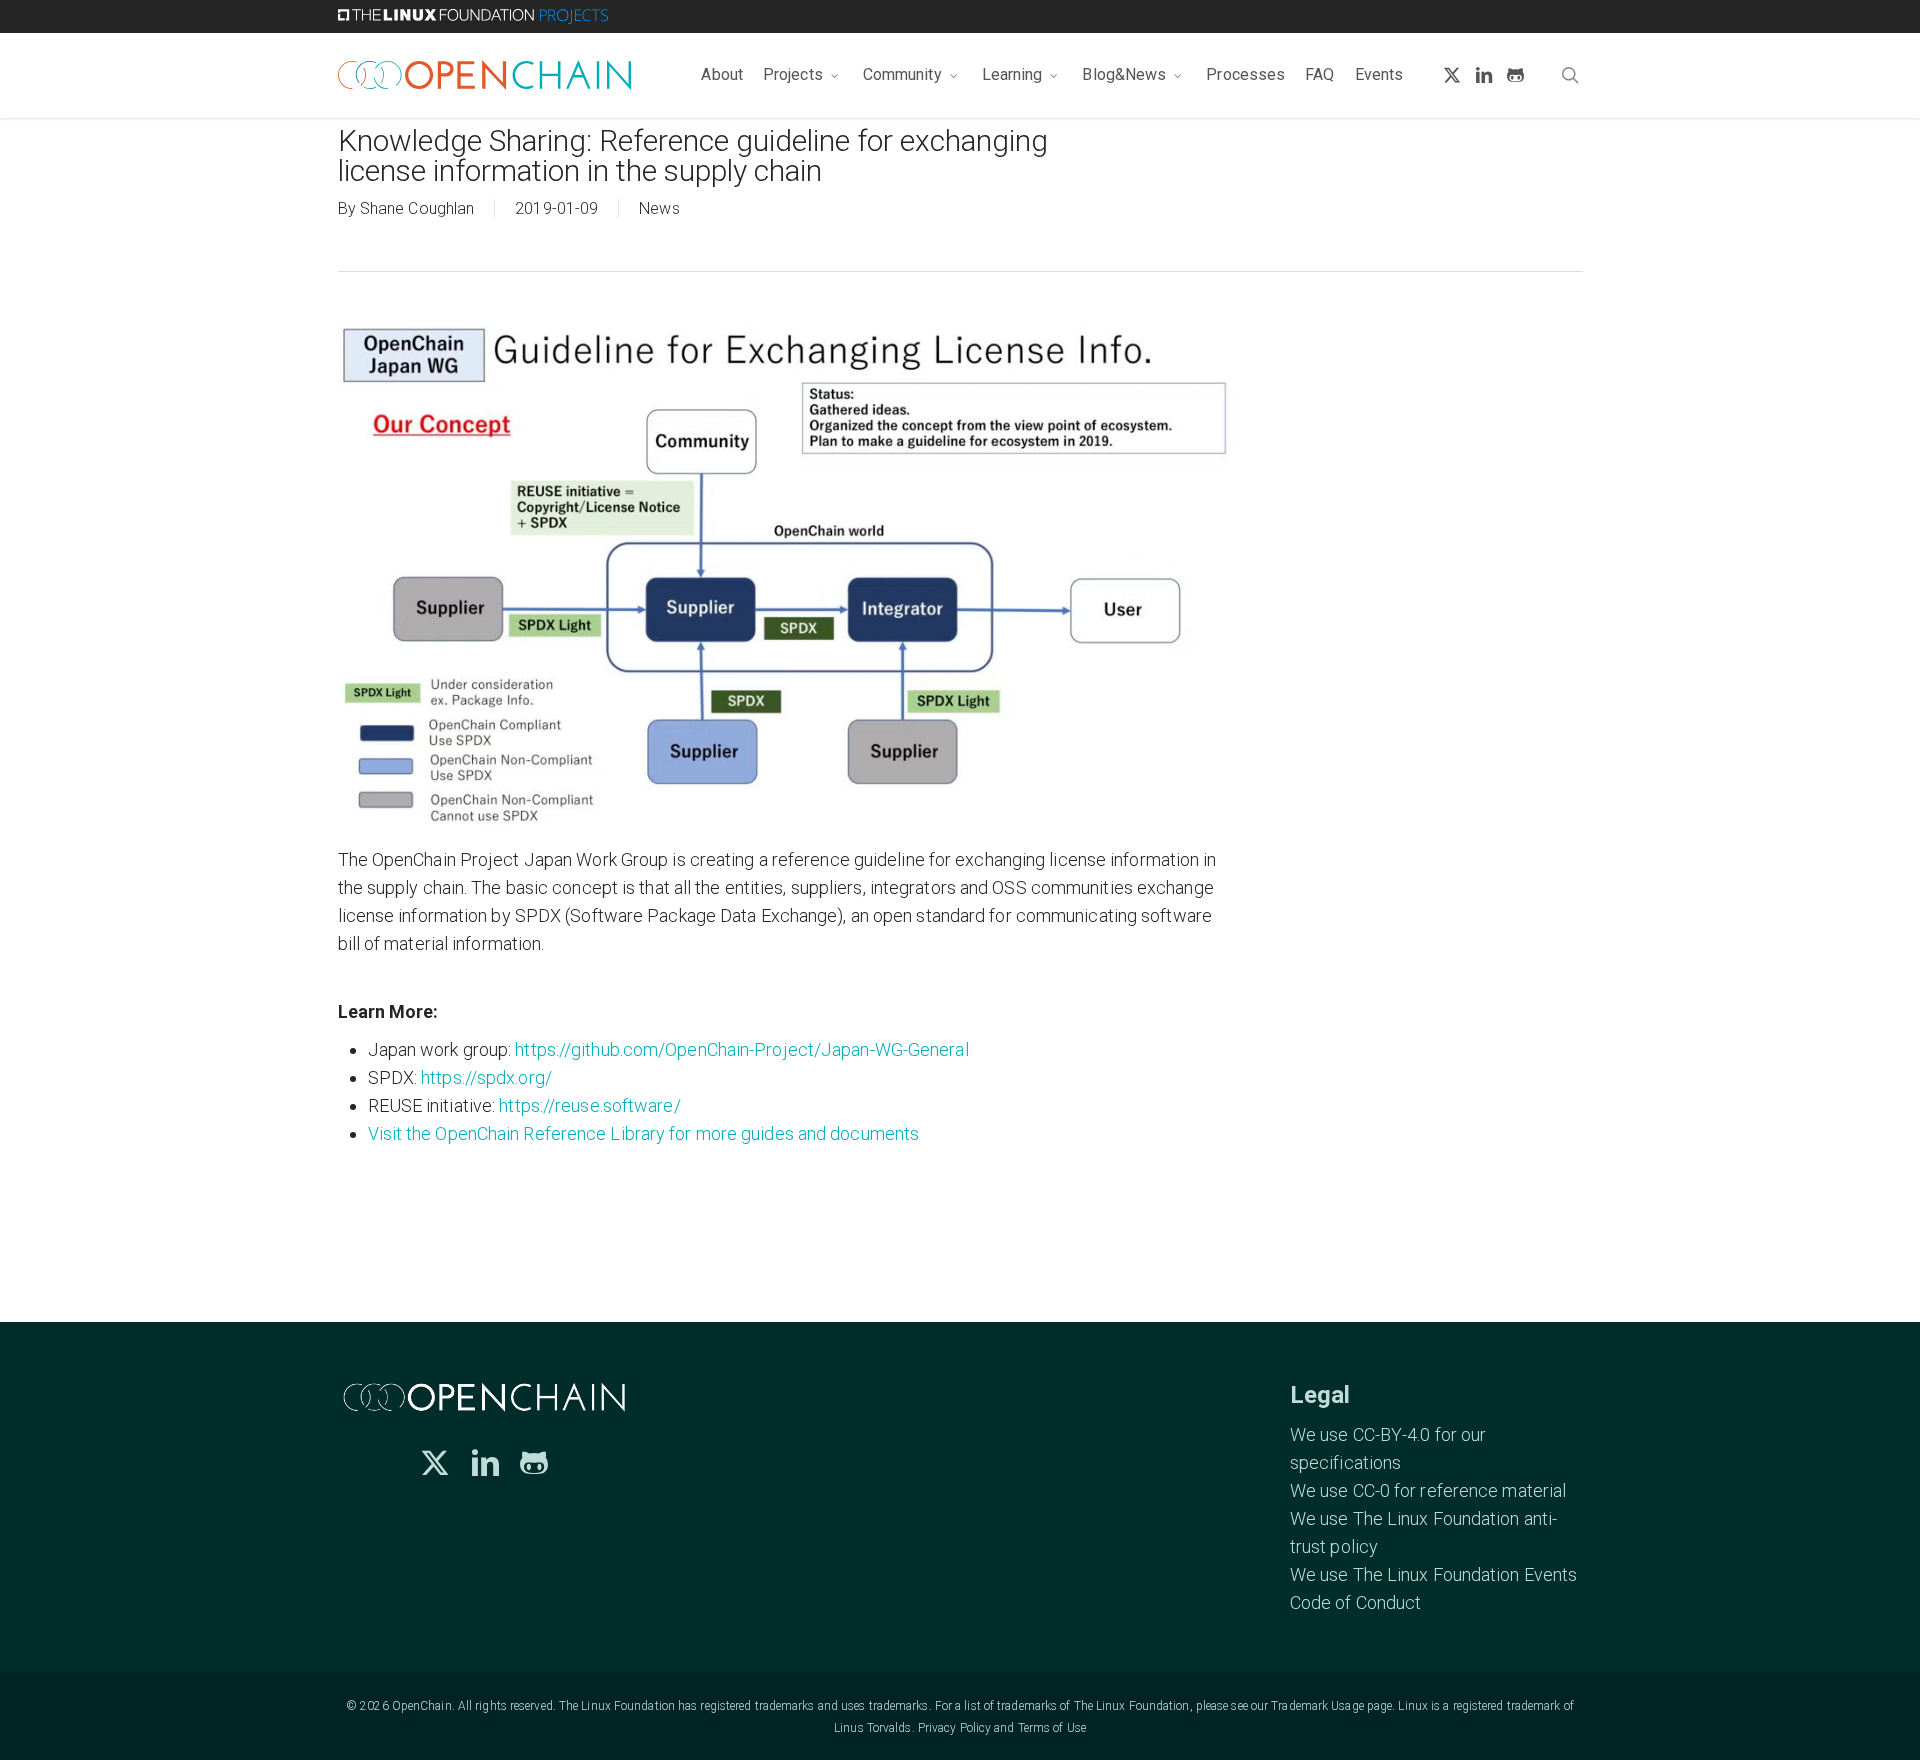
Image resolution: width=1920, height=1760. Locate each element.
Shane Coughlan (417, 208)
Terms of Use (1052, 1728)
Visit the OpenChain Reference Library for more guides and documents (644, 1133)
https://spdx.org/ (486, 1077)
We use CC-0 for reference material (1428, 1490)
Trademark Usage (1317, 1706)
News (659, 208)
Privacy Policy (954, 1728)
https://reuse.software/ (589, 1105)
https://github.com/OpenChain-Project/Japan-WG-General (741, 1049)
